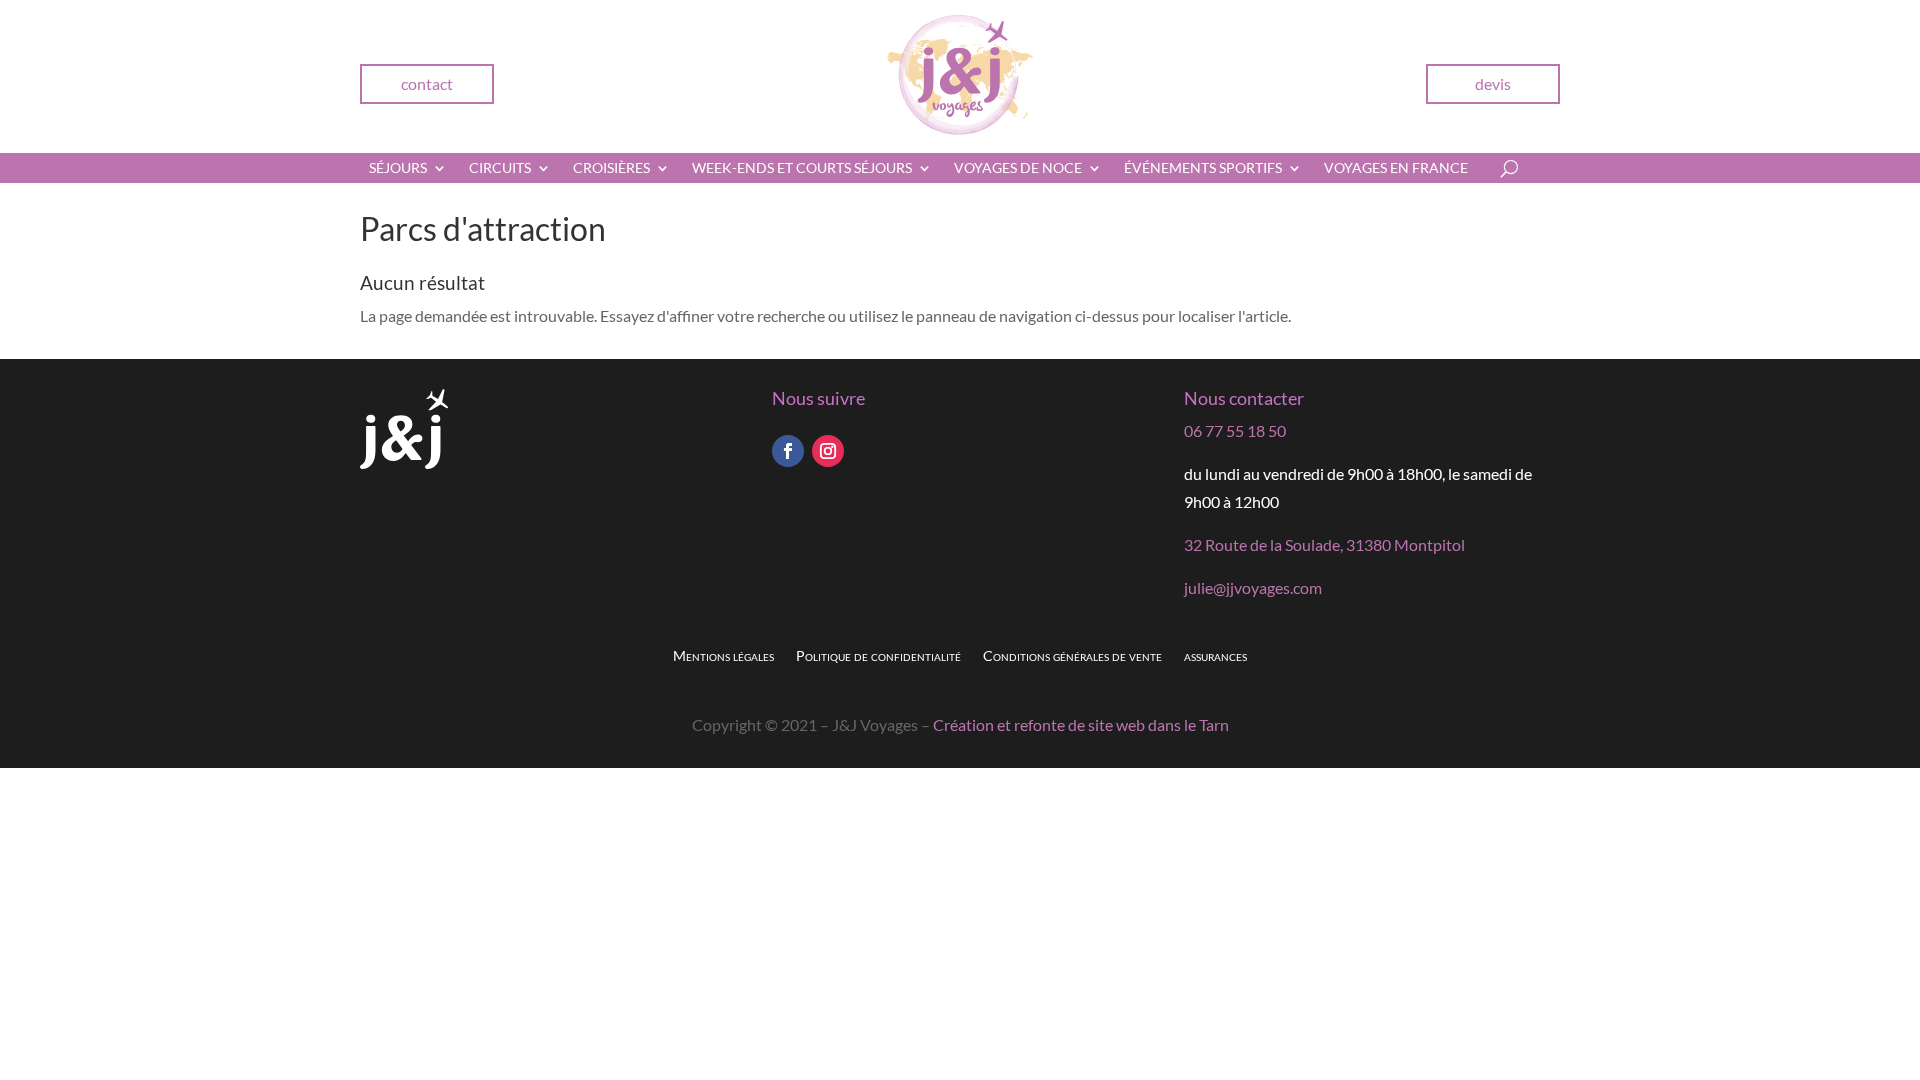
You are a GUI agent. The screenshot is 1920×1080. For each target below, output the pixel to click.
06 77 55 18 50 (1235, 430)
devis (1493, 83)
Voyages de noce (1018, 168)
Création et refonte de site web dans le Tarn (1081, 724)
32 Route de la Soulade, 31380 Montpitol (1324, 544)
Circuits (500, 168)
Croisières (611, 168)
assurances (1215, 656)
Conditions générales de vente (1072, 656)
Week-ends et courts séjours (802, 168)
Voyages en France (1396, 168)
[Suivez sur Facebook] (788, 451)
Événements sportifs (1203, 168)
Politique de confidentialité (878, 656)
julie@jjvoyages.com (1253, 587)
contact (427, 83)
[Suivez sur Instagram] (828, 451)
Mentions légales (723, 656)
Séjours (398, 168)
